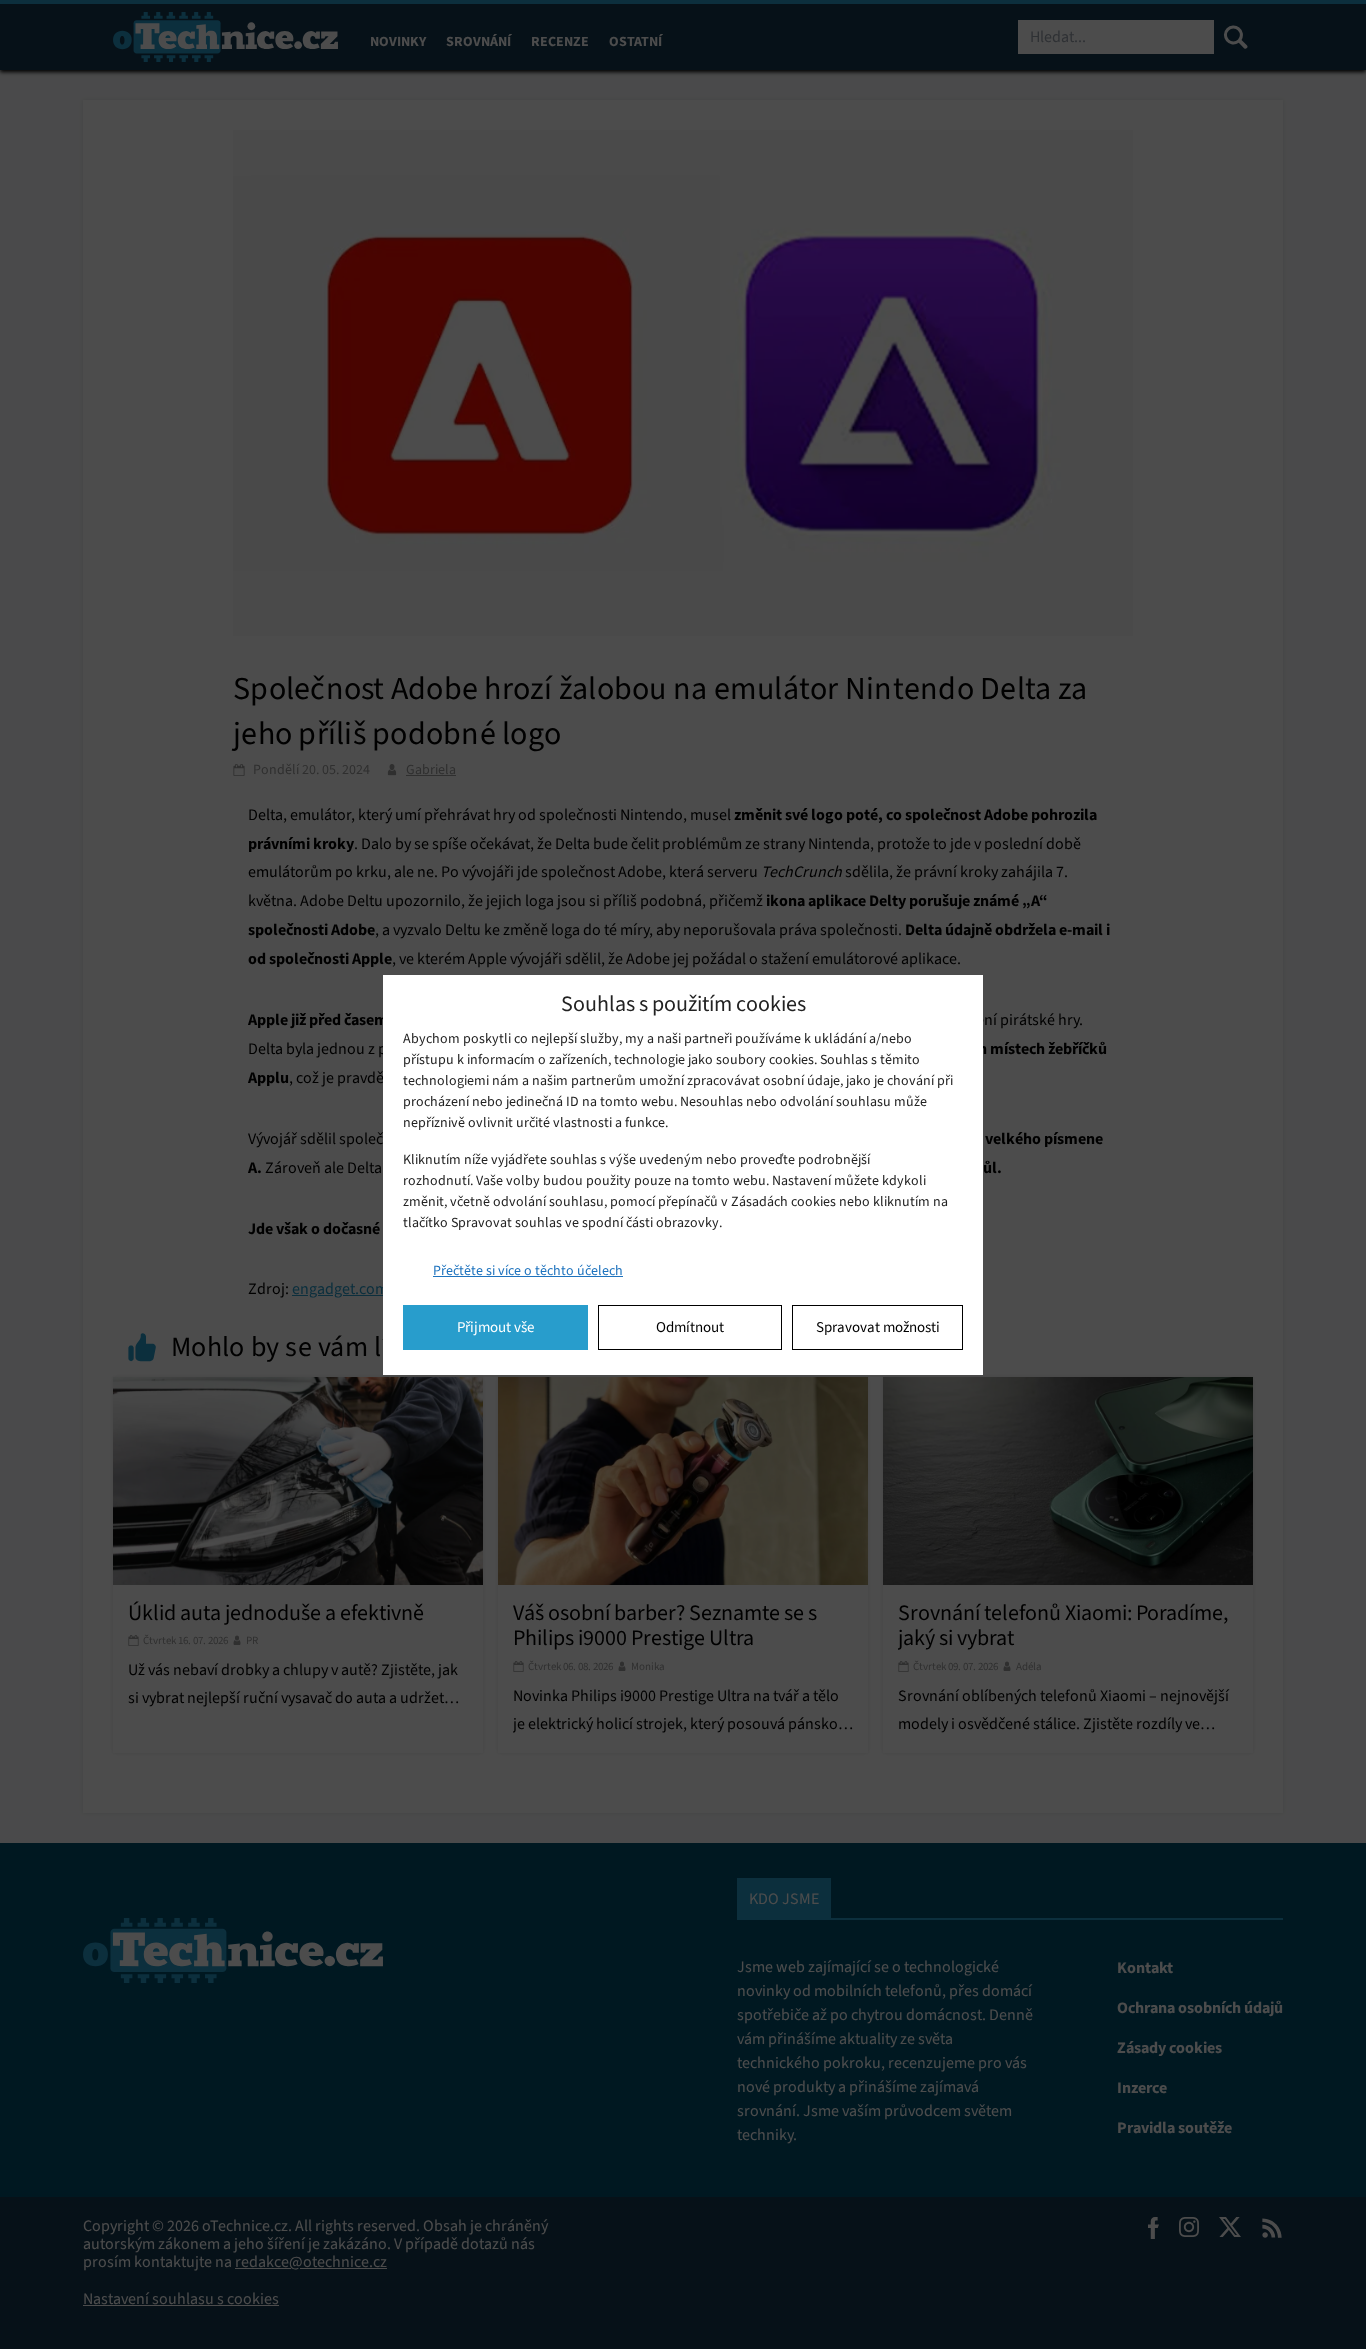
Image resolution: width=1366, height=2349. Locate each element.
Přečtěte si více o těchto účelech (528, 1270)
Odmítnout (690, 1327)
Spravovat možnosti (878, 1327)
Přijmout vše (495, 1327)
